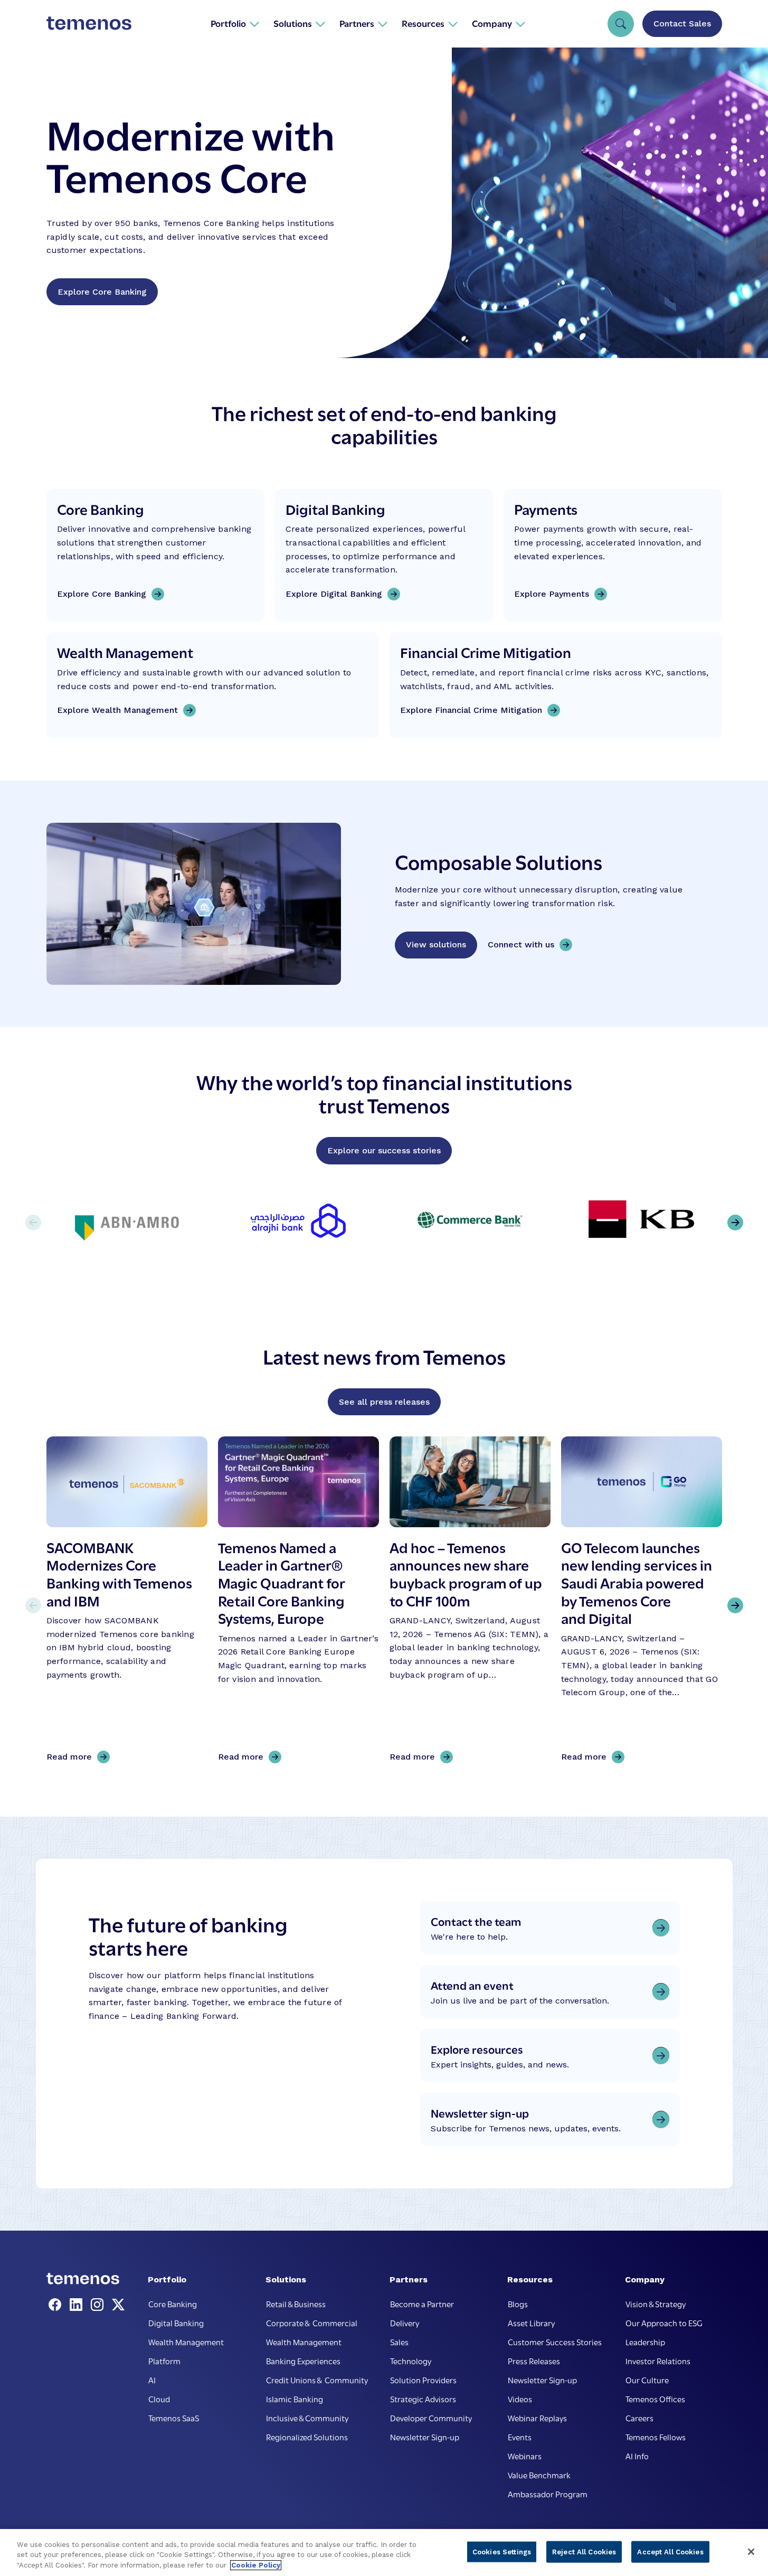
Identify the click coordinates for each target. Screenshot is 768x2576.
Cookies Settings (502, 2551)
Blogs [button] (518, 2304)
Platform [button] (164, 2361)
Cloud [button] (159, 2399)
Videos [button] (520, 2399)
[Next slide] (735, 1605)
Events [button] (520, 2437)
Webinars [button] (525, 2456)
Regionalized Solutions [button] (307, 2437)
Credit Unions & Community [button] (317, 2380)
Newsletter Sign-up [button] (425, 2437)
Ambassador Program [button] (548, 2494)
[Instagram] (99, 2305)
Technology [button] (411, 2361)
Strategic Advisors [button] (423, 2399)
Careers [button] (639, 2418)
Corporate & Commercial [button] (312, 2323)
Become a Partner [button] (422, 2304)
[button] (235, 23)
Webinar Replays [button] (537, 2418)
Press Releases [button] (534, 2361)
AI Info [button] (637, 2456)
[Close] (751, 2552)
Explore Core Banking (102, 292)
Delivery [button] (405, 2323)
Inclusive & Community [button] (307, 2418)
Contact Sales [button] (682, 23)
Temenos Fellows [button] (656, 2437)
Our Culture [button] (647, 2380)
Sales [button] (399, 2342)
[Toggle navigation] (621, 24)
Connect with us (521, 944)
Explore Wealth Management (117, 710)
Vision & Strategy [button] (656, 2304)
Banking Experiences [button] (303, 2361)
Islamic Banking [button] (295, 2399)
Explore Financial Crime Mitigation (471, 710)
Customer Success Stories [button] (555, 2342)
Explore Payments (552, 594)
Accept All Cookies (670, 2551)
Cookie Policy (256, 2565)
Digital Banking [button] (176, 2323)
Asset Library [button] (531, 2323)
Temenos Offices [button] (655, 2399)
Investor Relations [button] (658, 2361)
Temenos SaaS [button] (174, 2418)
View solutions (436, 944)
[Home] (89, 23)
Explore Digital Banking (334, 594)
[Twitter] (118, 2305)
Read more (73, 1757)
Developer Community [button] (431, 2418)
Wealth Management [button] (186, 2342)
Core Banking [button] (173, 2304)
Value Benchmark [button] (539, 2475)
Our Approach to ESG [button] (664, 2323)
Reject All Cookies (584, 2551)
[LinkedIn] (78, 2305)
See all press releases (384, 1402)
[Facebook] (57, 2305)
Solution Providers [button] (423, 2380)
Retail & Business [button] (296, 2304)
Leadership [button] (645, 2342)
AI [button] (152, 2380)
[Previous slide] (33, 1605)
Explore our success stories (384, 1150)
